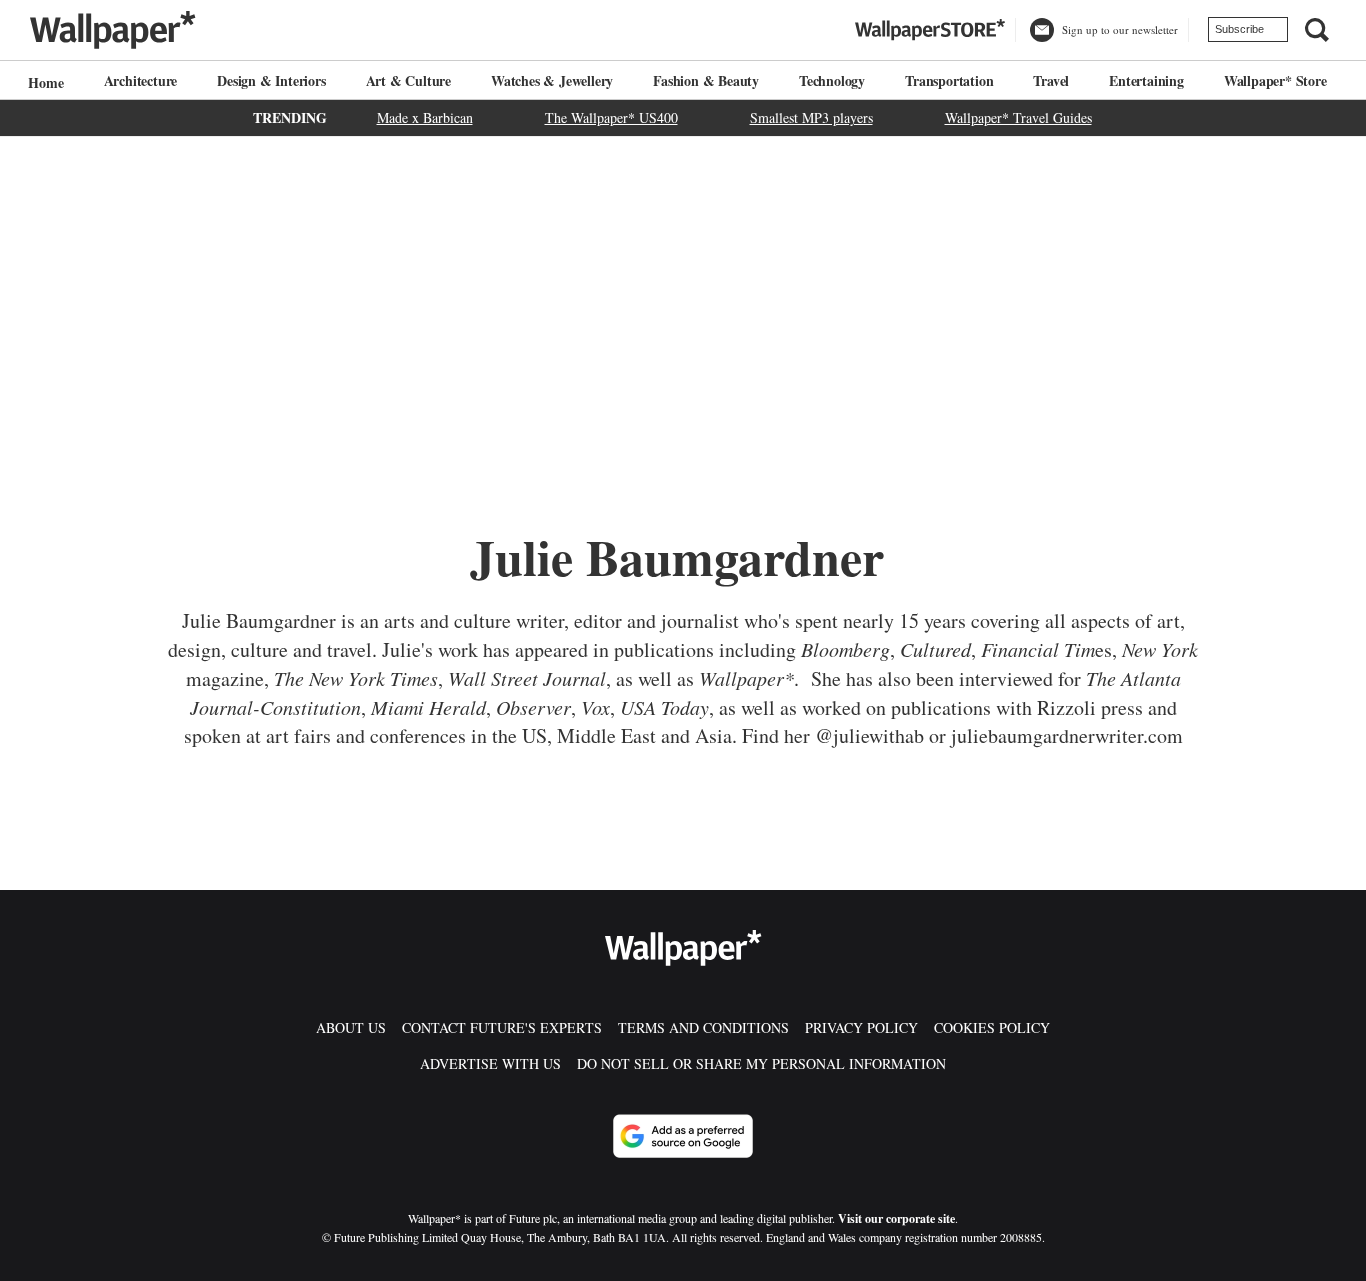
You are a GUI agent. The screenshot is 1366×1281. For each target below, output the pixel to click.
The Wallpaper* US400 (611, 117)
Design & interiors (271, 80)
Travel (1051, 80)
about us (351, 1027)
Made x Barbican (425, 117)
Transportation (949, 80)
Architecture (141, 80)
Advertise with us (490, 1063)
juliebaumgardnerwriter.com (1067, 735)
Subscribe (1239, 29)
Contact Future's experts (502, 1027)
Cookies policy (992, 1027)
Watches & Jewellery (552, 80)
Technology (832, 80)
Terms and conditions (703, 1027)
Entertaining (1146, 80)
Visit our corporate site (896, 1218)
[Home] (43, 82)
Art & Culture (408, 80)
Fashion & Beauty (706, 80)
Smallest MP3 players (811, 117)
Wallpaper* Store (1275, 80)
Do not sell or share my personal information (761, 1063)
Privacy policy (861, 1027)
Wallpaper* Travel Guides (1018, 117)
